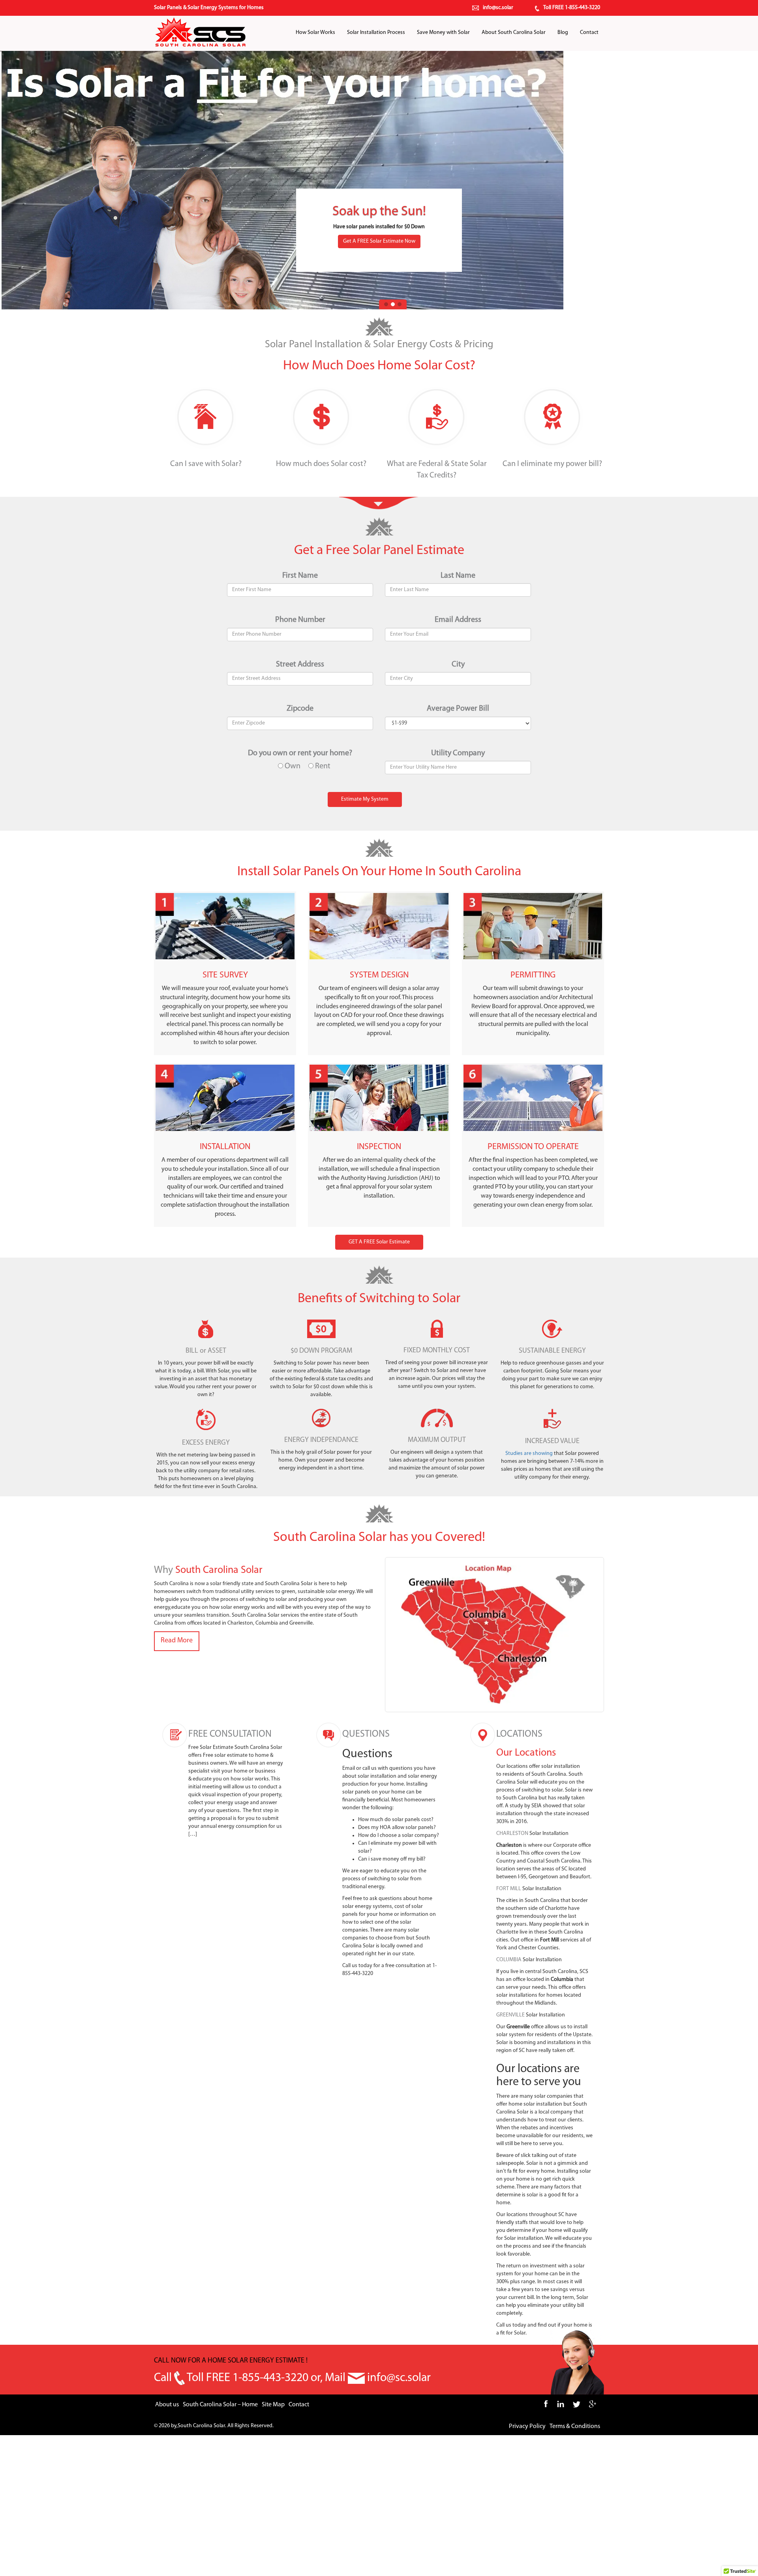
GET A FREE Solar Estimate (379, 1242)
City (458, 665)
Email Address (458, 620)
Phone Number (300, 620)
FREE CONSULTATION (230, 1734)
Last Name (458, 576)
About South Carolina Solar (514, 33)
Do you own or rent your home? (300, 753)
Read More (177, 1641)
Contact (589, 33)
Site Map (273, 2405)
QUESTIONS (366, 1734)
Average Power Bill (458, 709)
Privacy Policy (527, 2426)
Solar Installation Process (376, 33)
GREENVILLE (510, 2015)
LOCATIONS (519, 1734)
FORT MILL (509, 1889)
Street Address (300, 665)
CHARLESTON (512, 1834)
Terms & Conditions (575, 2426)
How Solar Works (315, 33)
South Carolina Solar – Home (220, 2405)
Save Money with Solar (443, 33)
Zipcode (300, 709)
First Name (300, 576)
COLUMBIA (509, 1960)
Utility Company (458, 753)
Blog (563, 33)
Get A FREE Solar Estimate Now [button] (379, 241)
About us (167, 2405)
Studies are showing (529, 1454)
